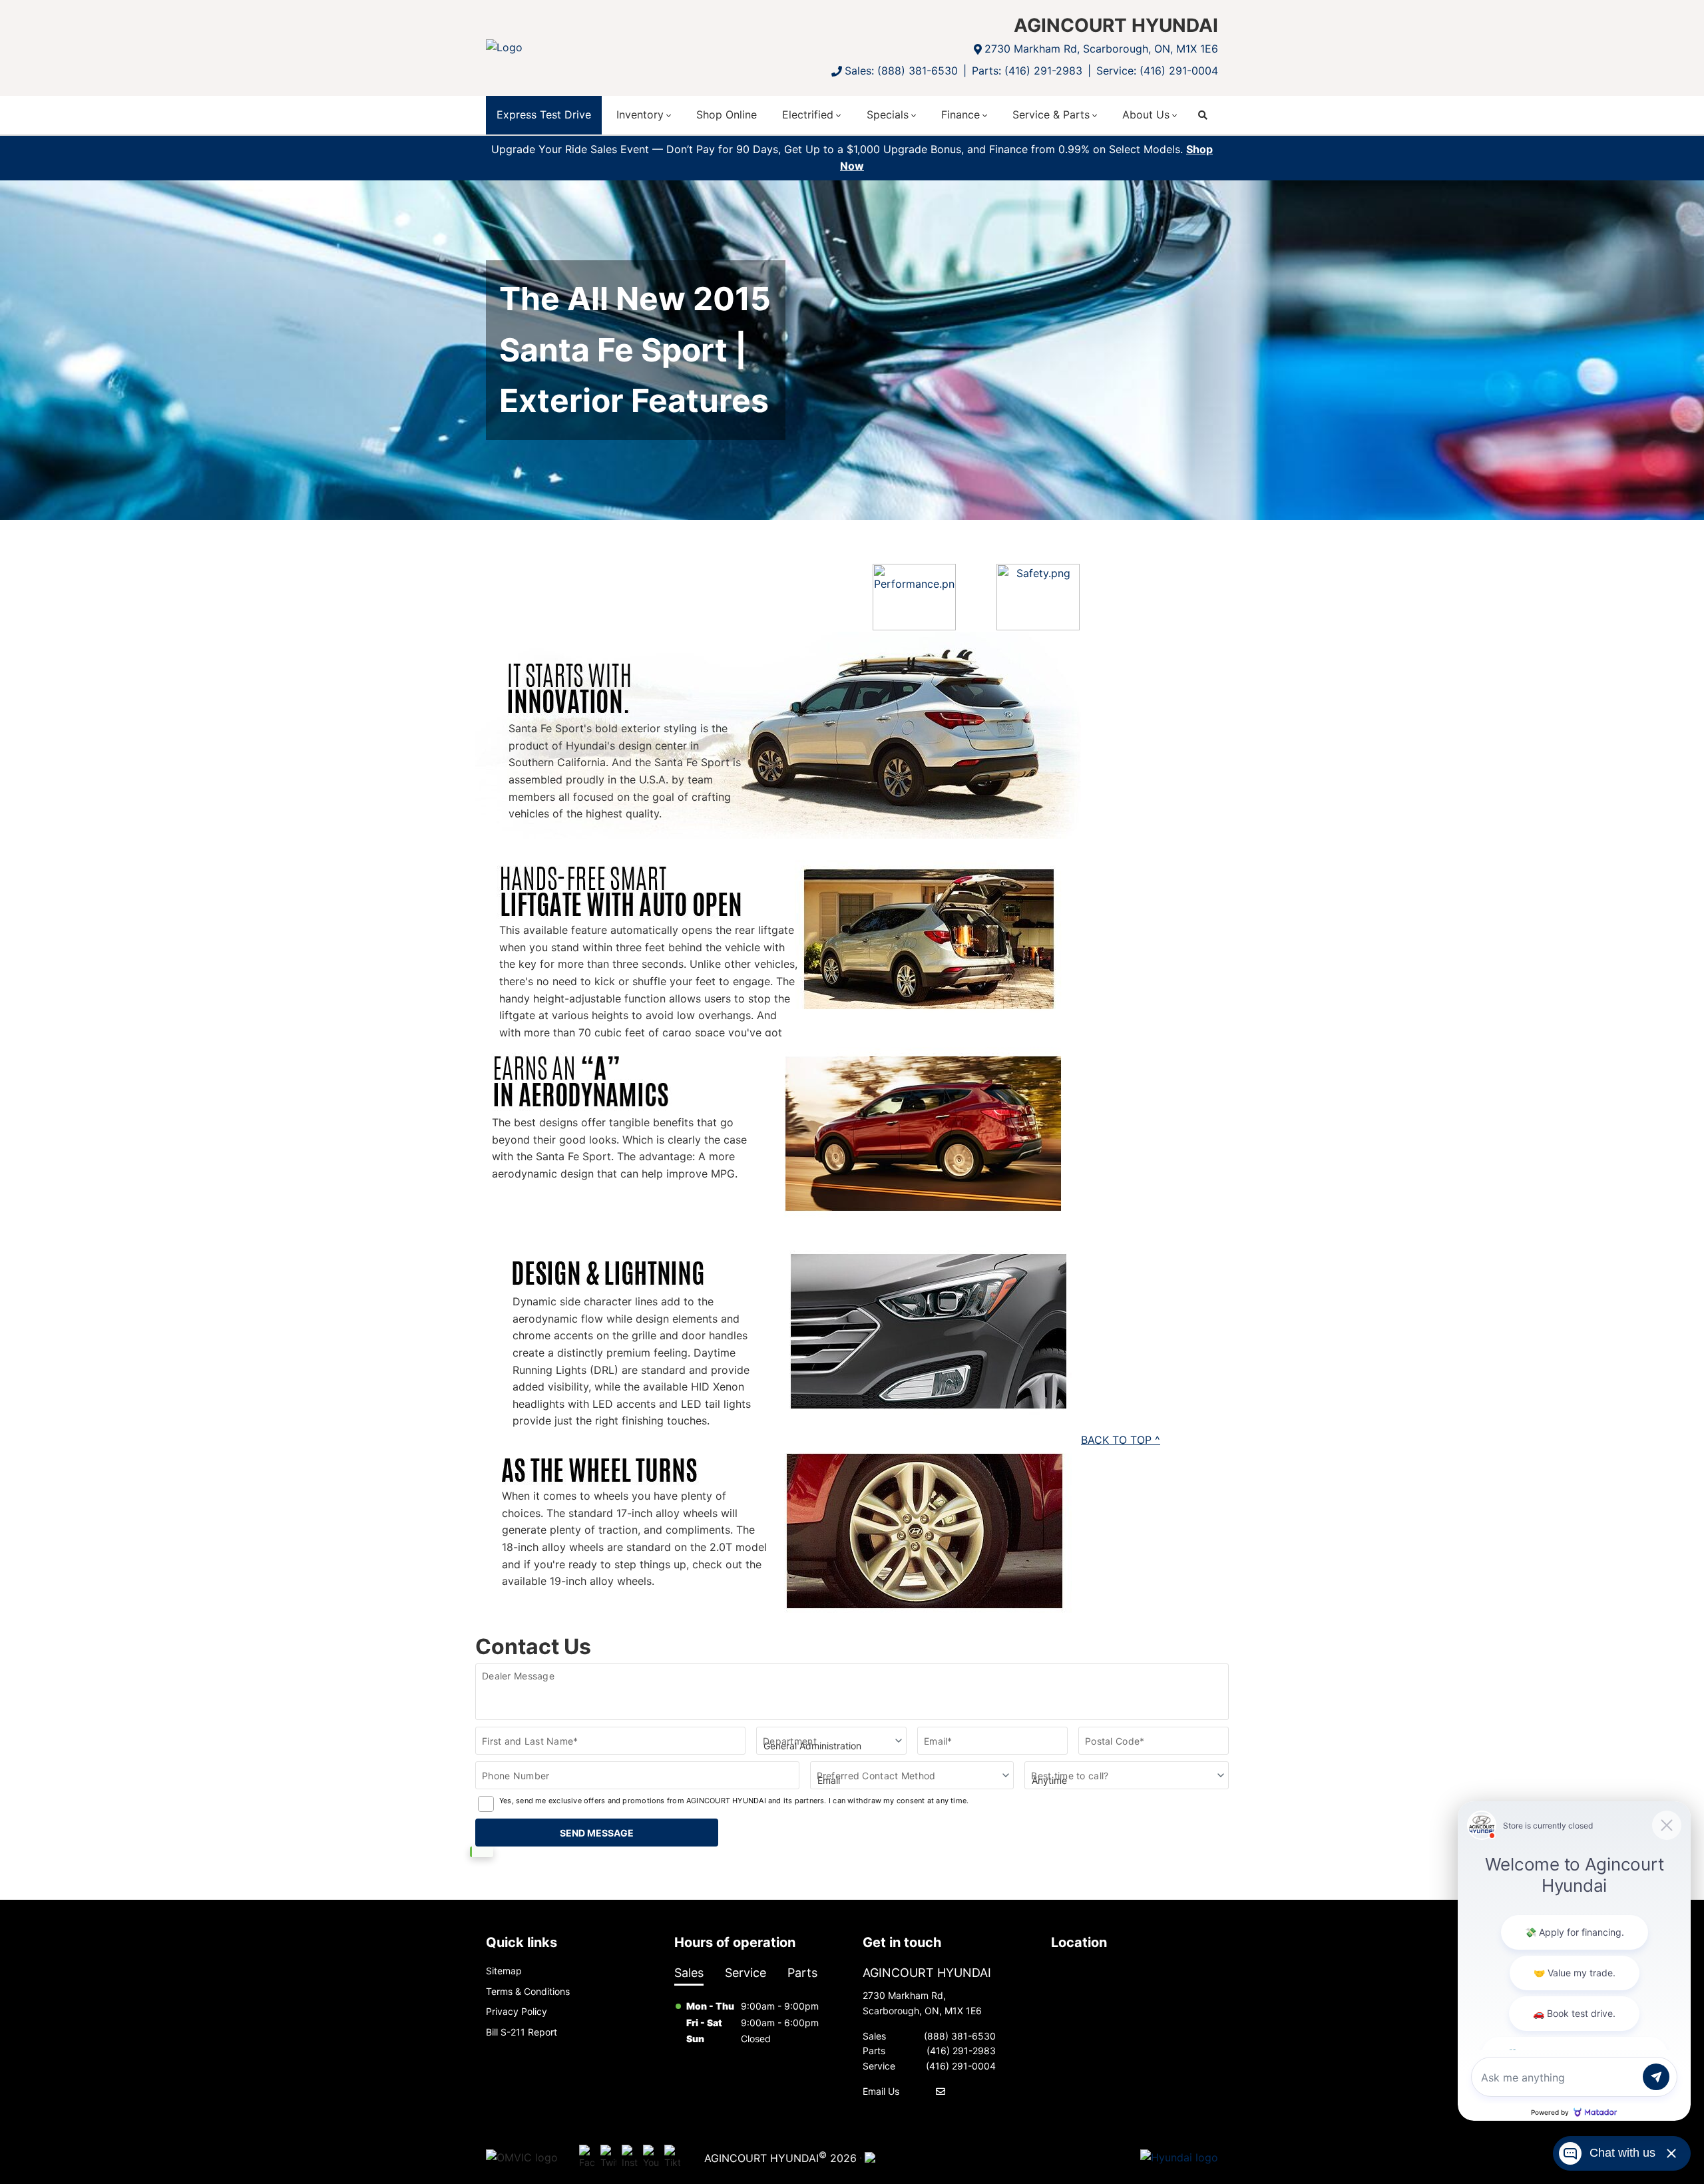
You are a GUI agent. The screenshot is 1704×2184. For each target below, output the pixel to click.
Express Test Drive (544, 114)
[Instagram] (630, 2157)
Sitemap (504, 1971)
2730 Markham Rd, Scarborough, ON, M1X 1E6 (1101, 49)
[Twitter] (608, 2157)
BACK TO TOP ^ (1121, 1440)
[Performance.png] (914, 597)
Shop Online (727, 114)
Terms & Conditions (528, 1991)
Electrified (808, 114)
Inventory (640, 114)
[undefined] (914, 622)
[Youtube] (651, 2157)
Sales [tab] (689, 1973)
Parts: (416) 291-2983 (1027, 71)
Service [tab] (745, 1973)
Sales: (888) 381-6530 (901, 71)
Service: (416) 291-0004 (1157, 71)
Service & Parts (1051, 114)
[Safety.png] (1038, 597)
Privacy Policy (517, 2011)
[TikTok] (672, 2157)
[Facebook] (587, 2157)
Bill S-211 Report (522, 2032)
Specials (888, 114)
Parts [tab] (802, 1973)
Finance (960, 114)
